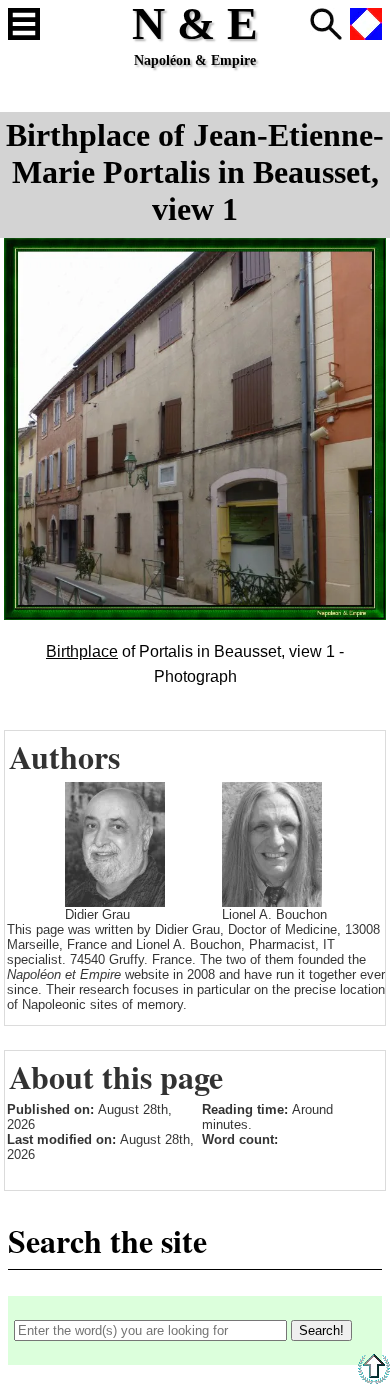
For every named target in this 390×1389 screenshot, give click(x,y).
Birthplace (82, 651)
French (366, 24)
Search (326, 24)
